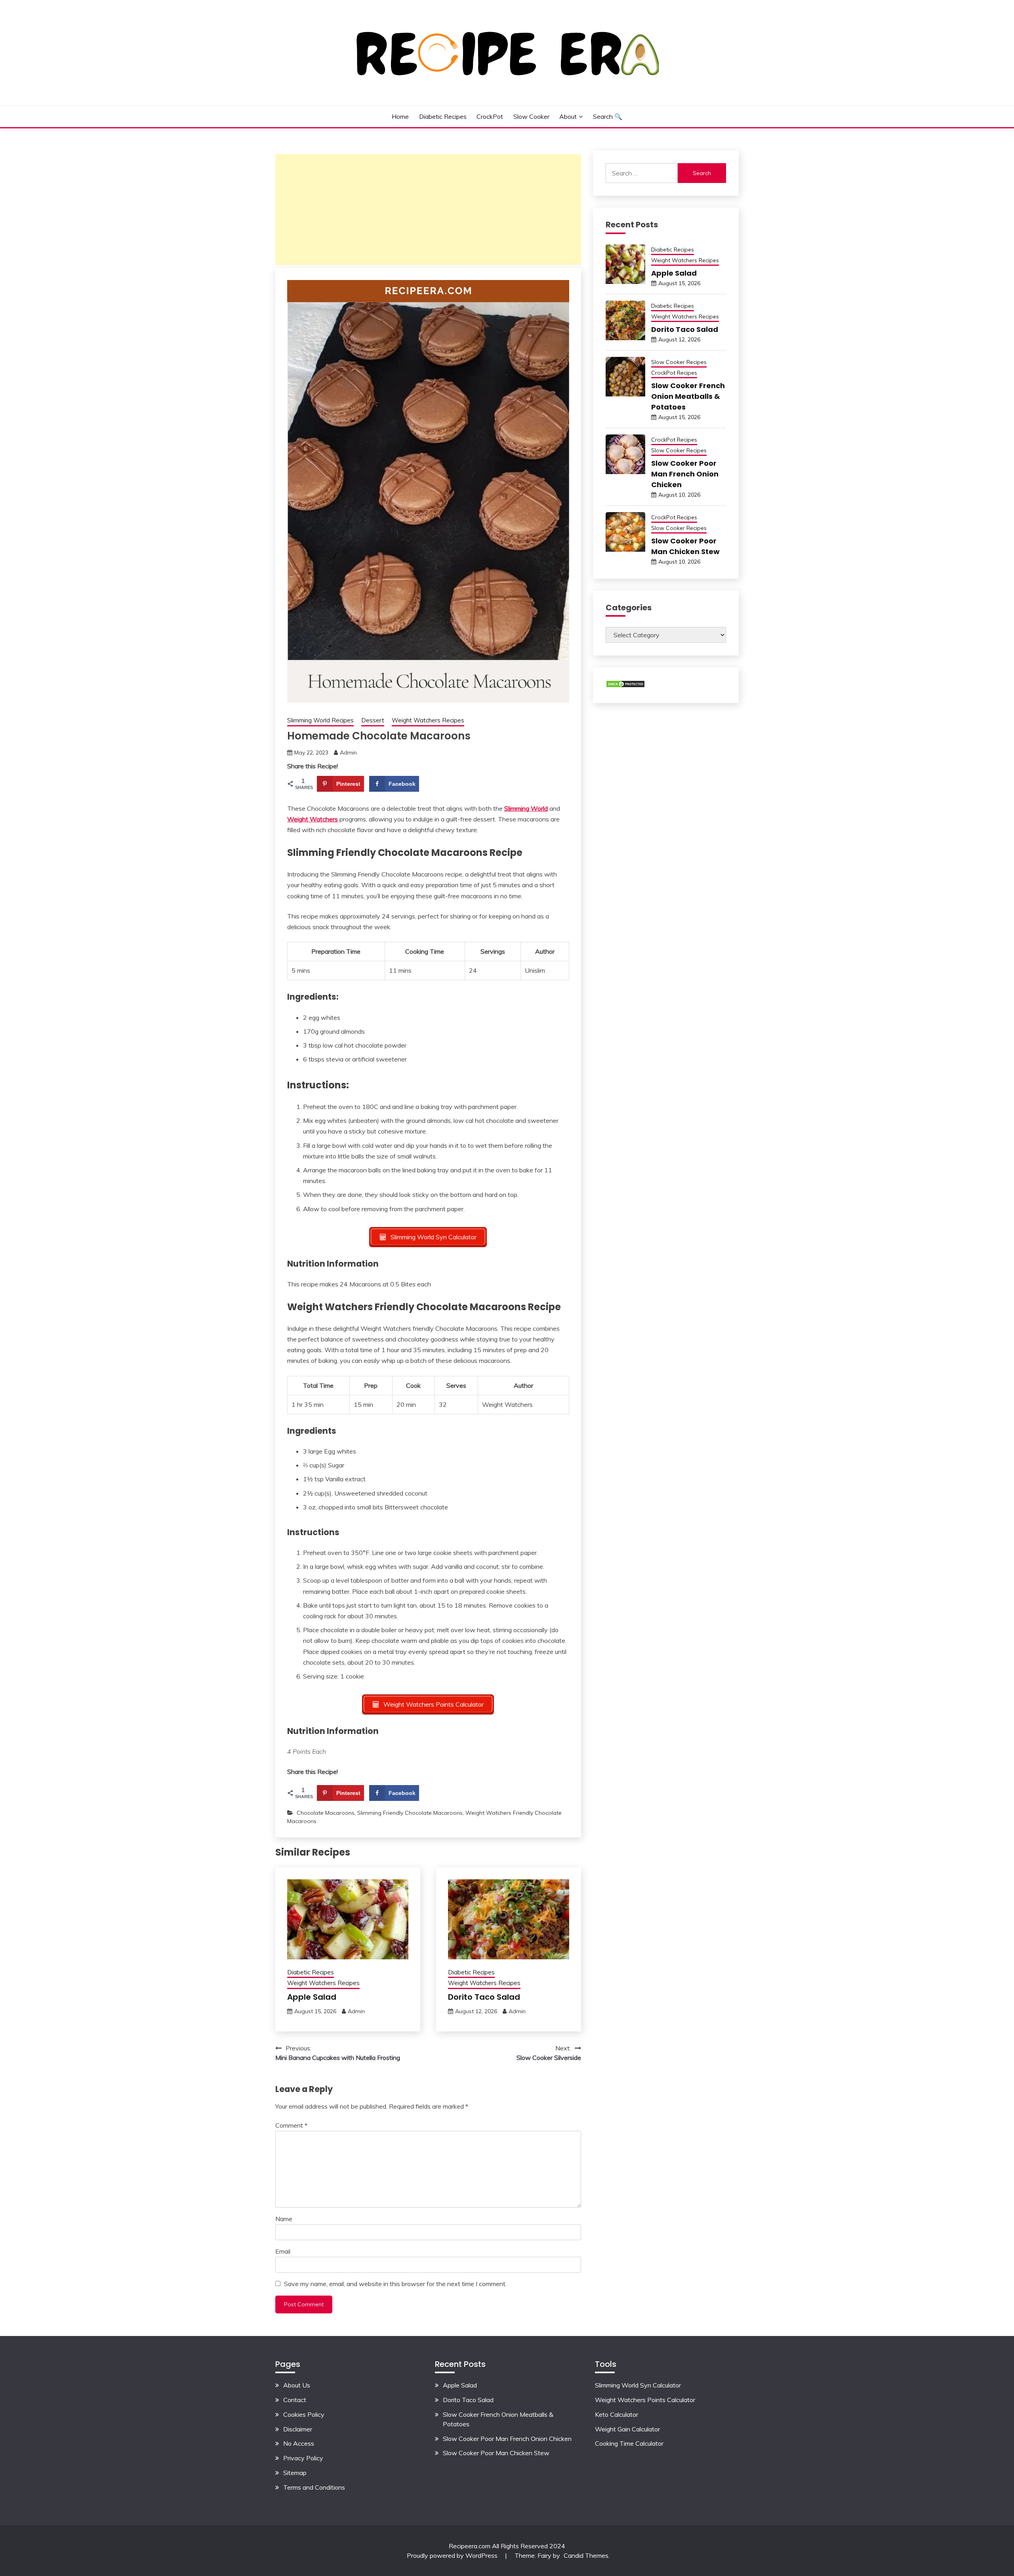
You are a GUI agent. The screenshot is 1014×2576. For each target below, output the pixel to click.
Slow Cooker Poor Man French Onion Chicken (685, 474)
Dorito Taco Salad (484, 1997)
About (568, 116)
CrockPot (490, 116)
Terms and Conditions (314, 2487)
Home (400, 116)
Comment (291, 2125)
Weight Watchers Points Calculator (645, 2400)
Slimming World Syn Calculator (638, 2385)
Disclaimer (298, 2429)
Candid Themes (586, 2555)
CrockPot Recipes (674, 373)
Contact (295, 2400)
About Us (297, 2385)
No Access (299, 2443)
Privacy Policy (303, 2458)
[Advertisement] (428, 210)
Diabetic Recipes (443, 116)
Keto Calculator (617, 2414)
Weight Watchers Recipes (428, 720)
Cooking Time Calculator (629, 2443)
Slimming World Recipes (320, 720)
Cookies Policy (304, 2414)
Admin (348, 753)
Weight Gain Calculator (627, 2429)
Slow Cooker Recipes (679, 362)
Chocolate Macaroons (326, 1813)
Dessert (373, 720)
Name (284, 2219)
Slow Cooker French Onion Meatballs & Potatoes (688, 396)
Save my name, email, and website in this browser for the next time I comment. (395, 2284)
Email (283, 2251)
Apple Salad (312, 1997)
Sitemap (295, 2473)
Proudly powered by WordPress (453, 2555)
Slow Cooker (531, 116)
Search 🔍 (608, 116)
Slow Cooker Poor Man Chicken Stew (496, 2453)
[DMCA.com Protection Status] (625, 686)
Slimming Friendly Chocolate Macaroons (410, 1813)
